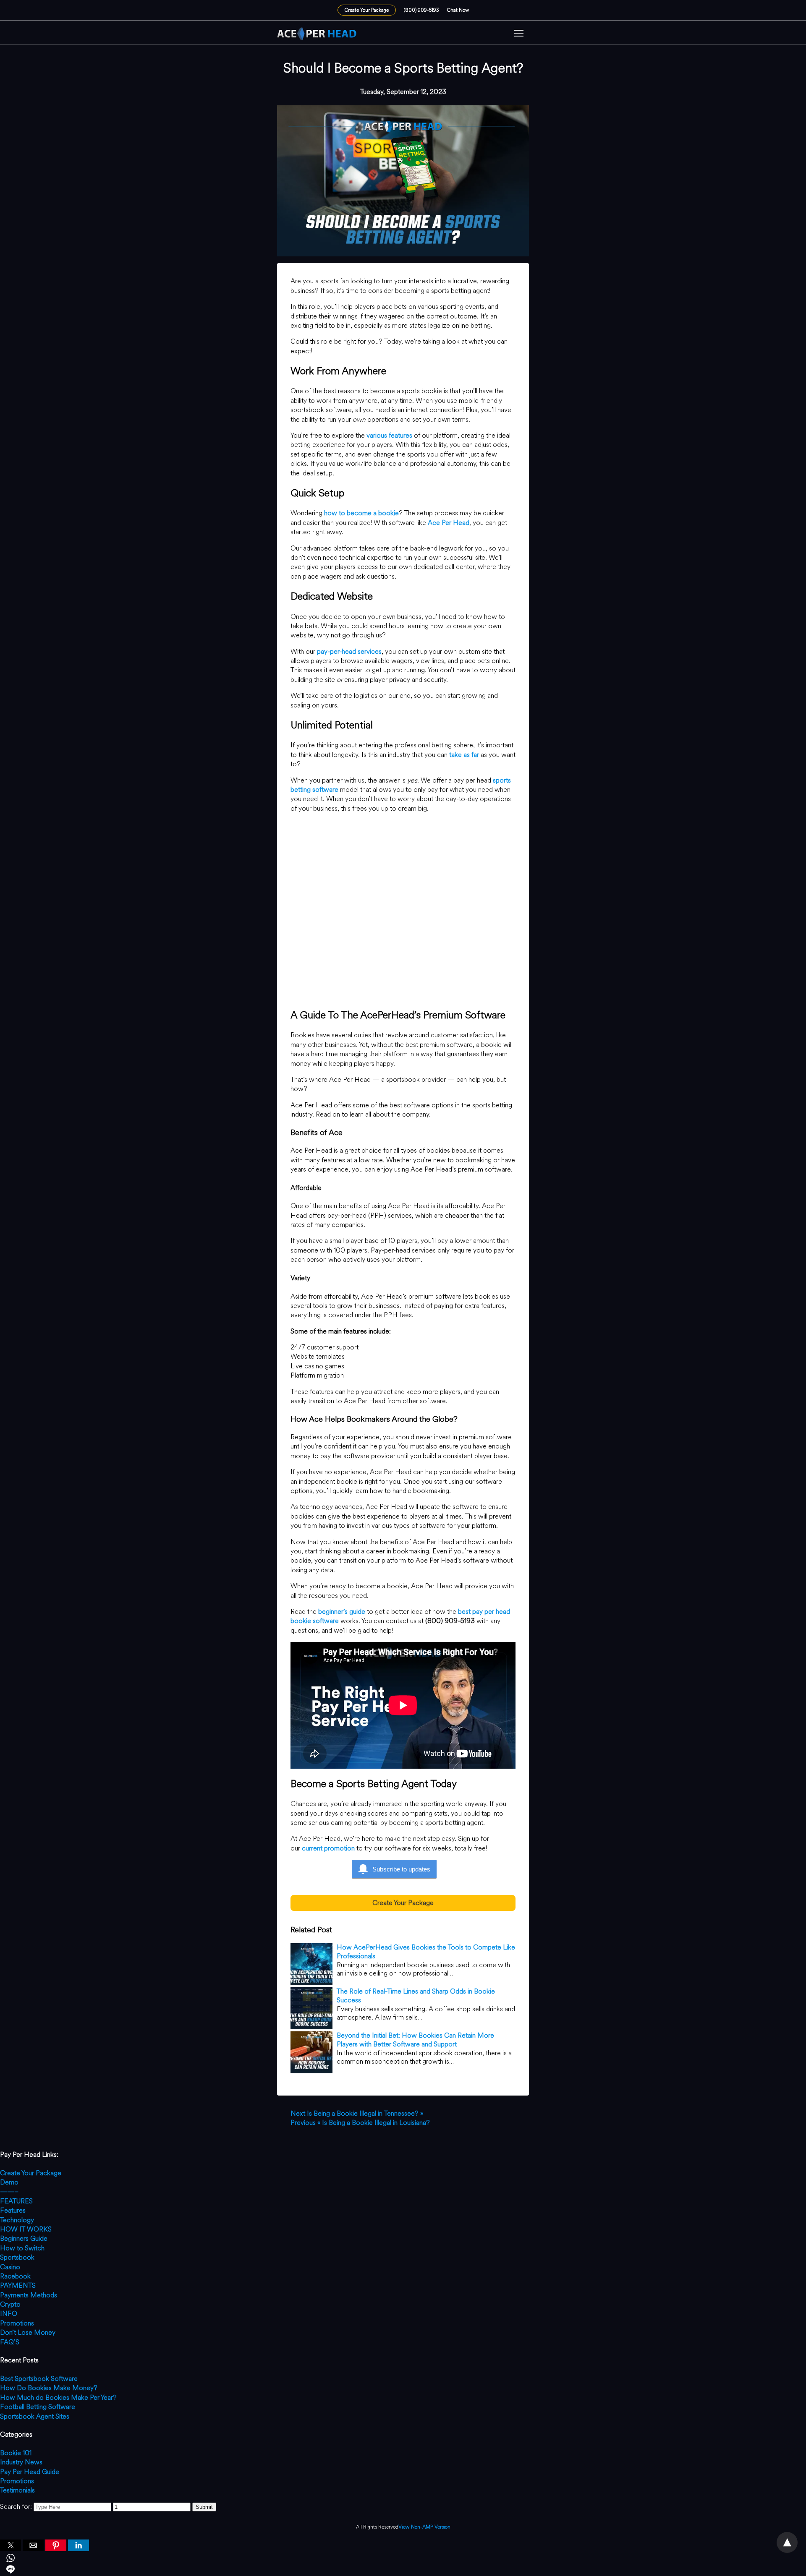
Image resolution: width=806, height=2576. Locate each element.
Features (13, 2210)
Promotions (17, 2323)
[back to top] (787, 2542)
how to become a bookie (361, 513)
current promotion (328, 1848)
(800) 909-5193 (421, 10)
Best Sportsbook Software (39, 2379)
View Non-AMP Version (424, 2527)
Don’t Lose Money (28, 2332)
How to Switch (22, 2248)
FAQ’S (10, 2342)
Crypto (10, 2304)
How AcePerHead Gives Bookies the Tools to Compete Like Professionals (426, 1952)
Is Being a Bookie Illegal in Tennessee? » (357, 2113)
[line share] (403, 2571)
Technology (17, 2220)
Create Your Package (367, 10)
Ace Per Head (449, 523)
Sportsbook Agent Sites (35, 2416)
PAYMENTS (18, 2285)
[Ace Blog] (317, 34)
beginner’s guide (342, 1612)
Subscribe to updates (401, 1869)
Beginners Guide (24, 2238)
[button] (519, 34)
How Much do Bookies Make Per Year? (58, 2397)
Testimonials (17, 2490)
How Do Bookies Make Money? (49, 2388)
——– (9, 2191)
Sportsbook (17, 2257)
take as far (464, 755)
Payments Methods (29, 2295)
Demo (9, 2182)
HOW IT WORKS (26, 2229)
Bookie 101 (16, 2453)
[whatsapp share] (403, 2559)
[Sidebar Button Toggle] (519, 34)
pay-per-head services (349, 651)
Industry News (21, 2462)
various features (389, 435)
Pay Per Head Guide (30, 2472)
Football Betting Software (38, 2407)
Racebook (15, 2276)
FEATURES (16, 2201)
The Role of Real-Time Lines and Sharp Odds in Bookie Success (416, 1996)
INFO (9, 2314)
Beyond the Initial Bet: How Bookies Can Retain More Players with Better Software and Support (415, 2040)
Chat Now (458, 10)
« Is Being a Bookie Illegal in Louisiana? (360, 2123)
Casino (10, 2267)
